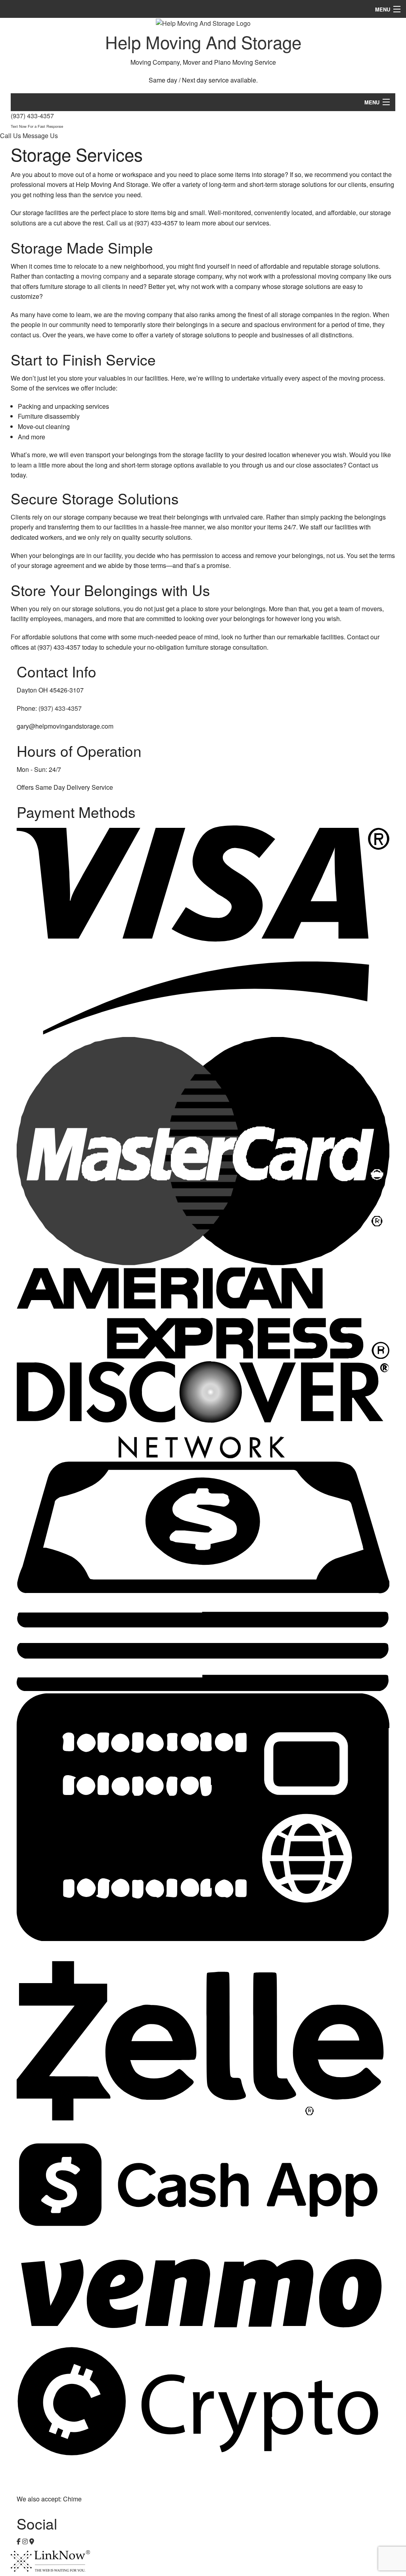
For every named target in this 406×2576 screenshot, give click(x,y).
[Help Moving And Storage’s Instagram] (25, 2541)
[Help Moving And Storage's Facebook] (19, 2541)
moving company (105, 276)
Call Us (11, 136)
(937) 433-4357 (37, 120)
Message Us (40, 136)
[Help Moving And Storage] (203, 22)
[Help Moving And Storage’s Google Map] (32, 2541)
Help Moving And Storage (203, 41)
